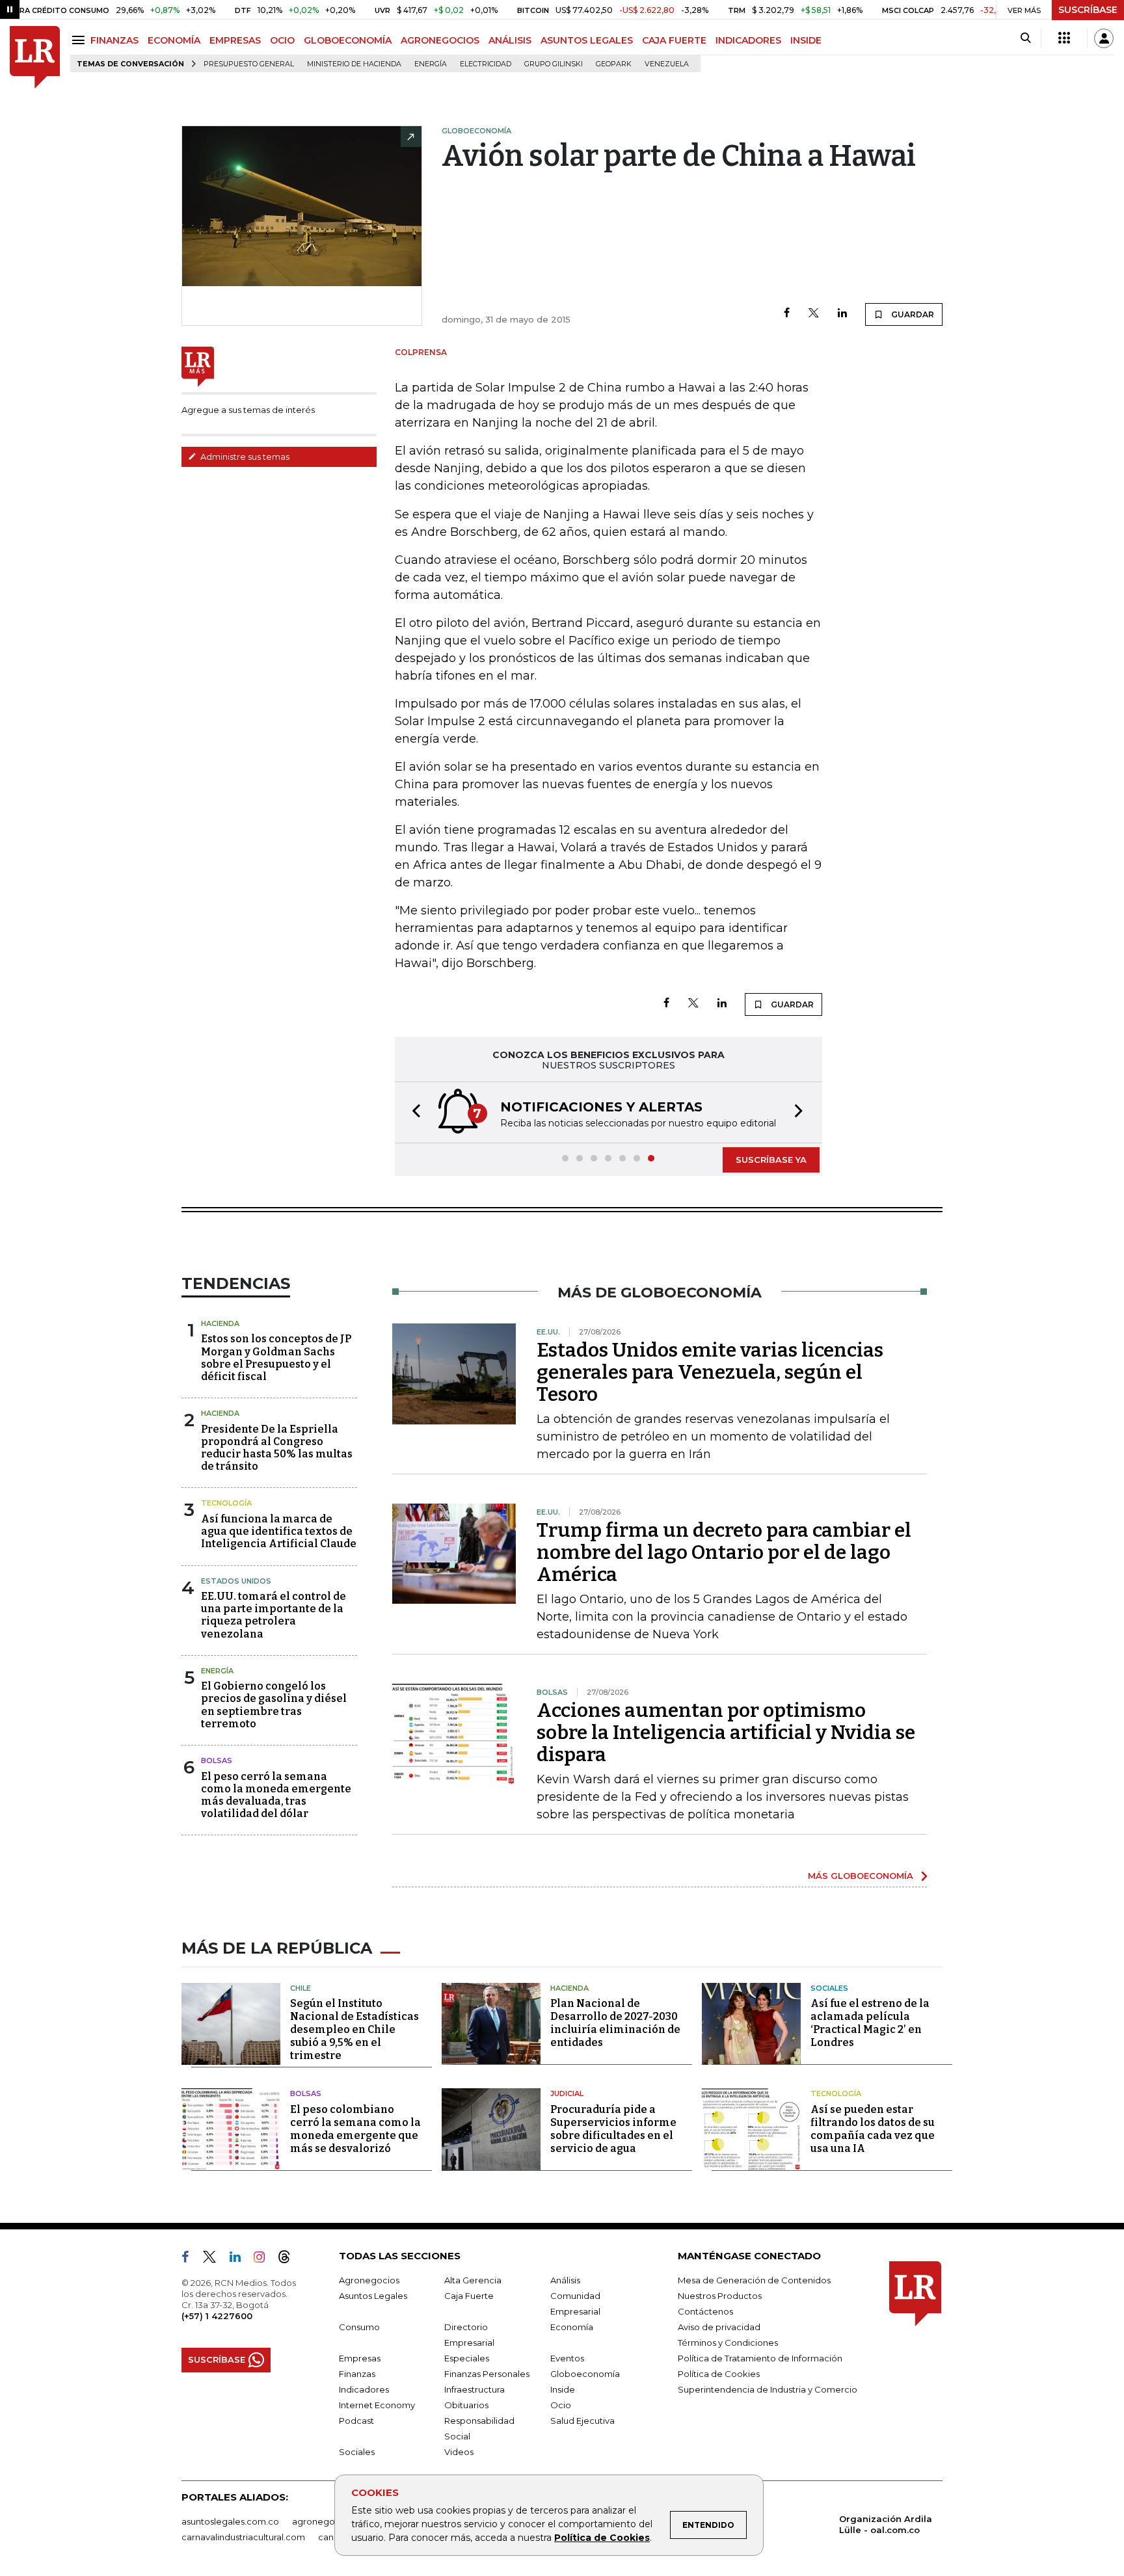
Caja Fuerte (469, 2296)
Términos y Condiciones (728, 2343)
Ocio (561, 2405)
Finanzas (357, 2374)
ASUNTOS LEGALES (587, 40)
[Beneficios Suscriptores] (1064, 38)
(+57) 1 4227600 (217, 2316)
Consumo (359, 2327)
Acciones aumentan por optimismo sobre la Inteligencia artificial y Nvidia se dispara (726, 1733)
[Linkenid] (240, 2259)
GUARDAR (912, 314)
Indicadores (364, 2389)
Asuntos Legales (373, 2296)
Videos (459, 2452)
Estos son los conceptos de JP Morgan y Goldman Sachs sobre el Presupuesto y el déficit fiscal (276, 1358)
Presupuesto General (249, 64)
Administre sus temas (244, 457)
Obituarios (466, 2405)
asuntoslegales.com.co (230, 2521)
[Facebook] (787, 314)
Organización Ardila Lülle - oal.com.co (886, 2524)
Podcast (356, 2421)
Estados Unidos (236, 1581)
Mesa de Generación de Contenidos (754, 2280)
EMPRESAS (235, 40)
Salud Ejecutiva (582, 2421)
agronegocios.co (328, 2521)
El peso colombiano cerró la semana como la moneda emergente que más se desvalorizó (355, 2129)
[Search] (1025, 38)
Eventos (567, 2358)
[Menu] (80, 40)
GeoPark (614, 64)
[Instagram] (264, 2259)
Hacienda (220, 1323)
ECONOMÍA (174, 40)
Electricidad (486, 64)
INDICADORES (748, 40)
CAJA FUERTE (674, 40)
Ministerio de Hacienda (354, 64)
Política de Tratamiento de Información (760, 2358)
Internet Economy (377, 2405)
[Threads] (289, 2259)
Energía (431, 64)
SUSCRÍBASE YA (771, 1160)
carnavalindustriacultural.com (243, 2537)
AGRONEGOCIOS (440, 40)
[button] (412, 1112)
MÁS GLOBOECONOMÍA (861, 1876)
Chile (301, 1988)
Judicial (567, 2093)
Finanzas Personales (487, 2374)
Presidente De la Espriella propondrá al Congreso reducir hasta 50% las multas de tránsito (277, 1448)
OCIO (282, 40)
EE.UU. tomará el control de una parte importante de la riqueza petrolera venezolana (274, 1615)
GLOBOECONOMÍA (348, 40)
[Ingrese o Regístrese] (1104, 38)
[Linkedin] (842, 314)
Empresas (360, 2358)
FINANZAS (114, 40)
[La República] (35, 58)
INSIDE (806, 40)
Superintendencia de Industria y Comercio (768, 2389)
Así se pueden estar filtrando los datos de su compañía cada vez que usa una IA (873, 2129)
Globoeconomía (585, 2374)
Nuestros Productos (720, 2296)
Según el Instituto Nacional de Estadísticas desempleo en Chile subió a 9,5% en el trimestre (355, 2029)
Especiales (467, 2358)
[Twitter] (814, 314)
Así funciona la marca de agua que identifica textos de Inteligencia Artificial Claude (279, 1531)
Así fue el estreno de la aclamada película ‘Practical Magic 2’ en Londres (870, 2023)
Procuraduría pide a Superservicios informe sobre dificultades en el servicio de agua (613, 2129)
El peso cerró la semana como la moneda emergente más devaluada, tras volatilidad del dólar (276, 1795)
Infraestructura (475, 2389)
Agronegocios (369, 2280)
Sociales (829, 1988)
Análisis (565, 2280)
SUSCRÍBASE (1088, 10)
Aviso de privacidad (719, 2327)
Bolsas (217, 1760)
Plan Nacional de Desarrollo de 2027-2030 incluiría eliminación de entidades (615, 2023)
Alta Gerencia (473, 2280)
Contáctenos (705, 2311)
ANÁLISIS (510, 40)
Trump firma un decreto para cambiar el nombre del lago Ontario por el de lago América (724, 1552)
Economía (572, 2327)
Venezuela (667, 64)
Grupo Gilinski (554, 64)
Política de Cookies (602, 2538)
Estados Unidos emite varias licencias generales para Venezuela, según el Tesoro (710, 1372)
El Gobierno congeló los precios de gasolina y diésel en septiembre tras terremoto (274, 1705)
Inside (563, 2389)
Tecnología (226, 1503)
